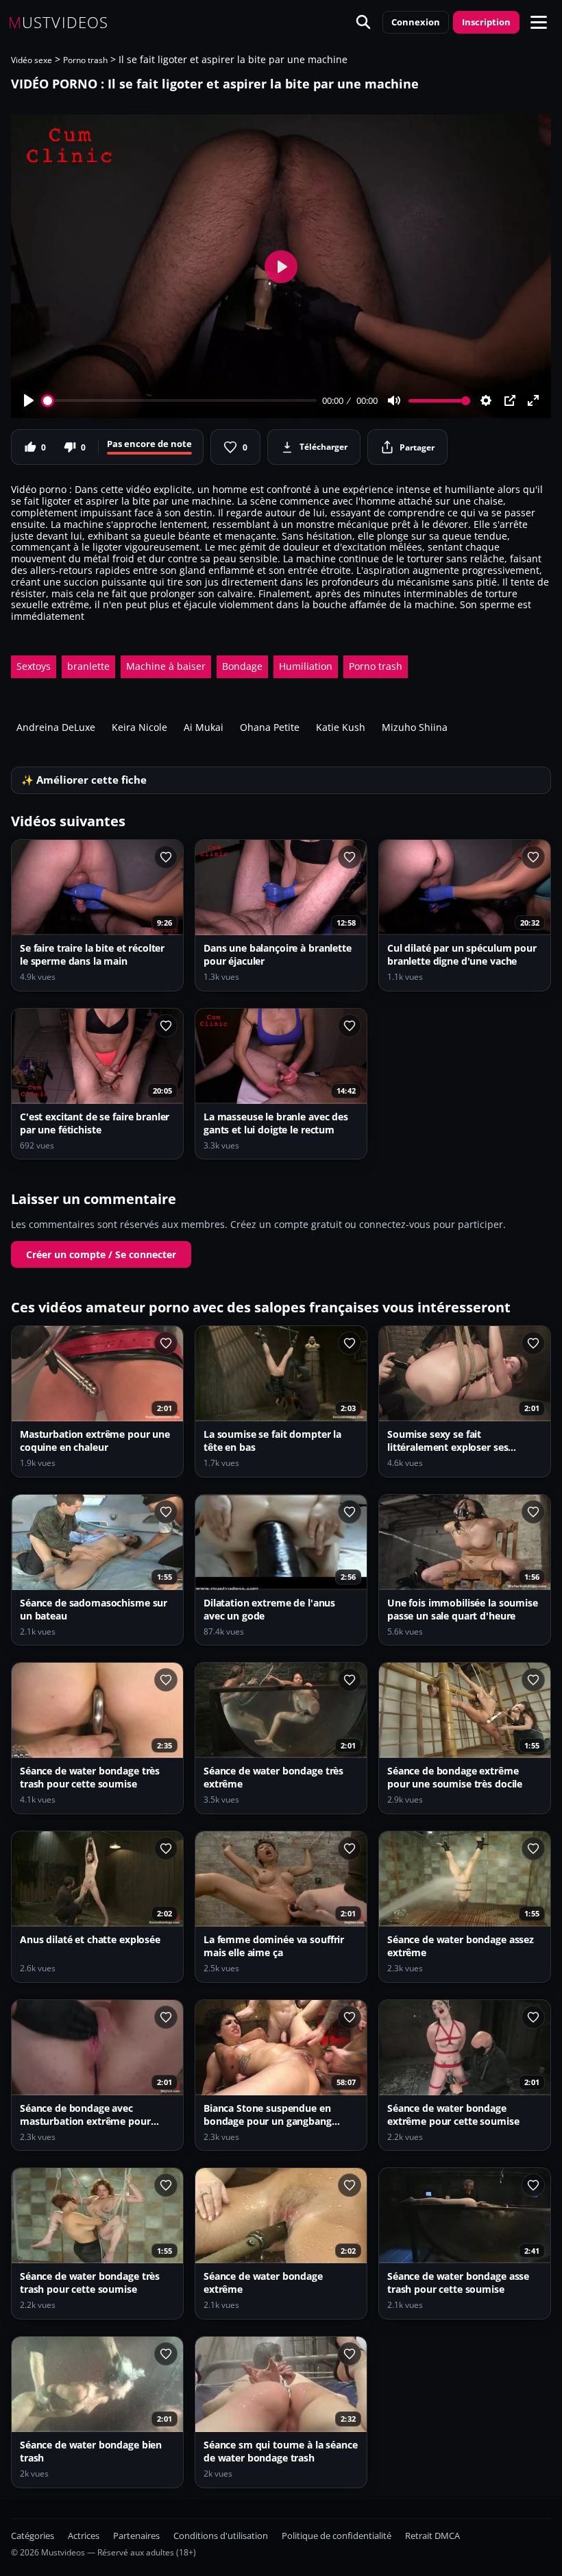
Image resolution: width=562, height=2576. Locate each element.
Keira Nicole (139, 727)
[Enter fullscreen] (533, 400)
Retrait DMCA (432, 2536)
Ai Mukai (204, 727)
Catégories (33, 2536)
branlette (88, 666)
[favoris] (166, 857)
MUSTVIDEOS (58, 22)
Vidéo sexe (32, 60)
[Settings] (486, 400)
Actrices (84, 2536)
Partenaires (136, 2536)
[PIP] (510, 400)
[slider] (180, 401)
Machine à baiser (166, 666)
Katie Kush (341, 727)
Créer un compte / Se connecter (101, 1254)
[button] (539, 22)
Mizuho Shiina (415, 727)
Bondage (242, 666)
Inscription (486, 22)
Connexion (416, 22)
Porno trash (85, 60)
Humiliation (306, 666)
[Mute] (394, 400)
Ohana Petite (270, 727)
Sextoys (34, 666)
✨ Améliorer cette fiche (84, 780)
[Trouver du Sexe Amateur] (363, 22)
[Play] (29, 400)
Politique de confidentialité (337, 2536)
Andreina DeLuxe (56, 727)
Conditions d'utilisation (221, 2536)
